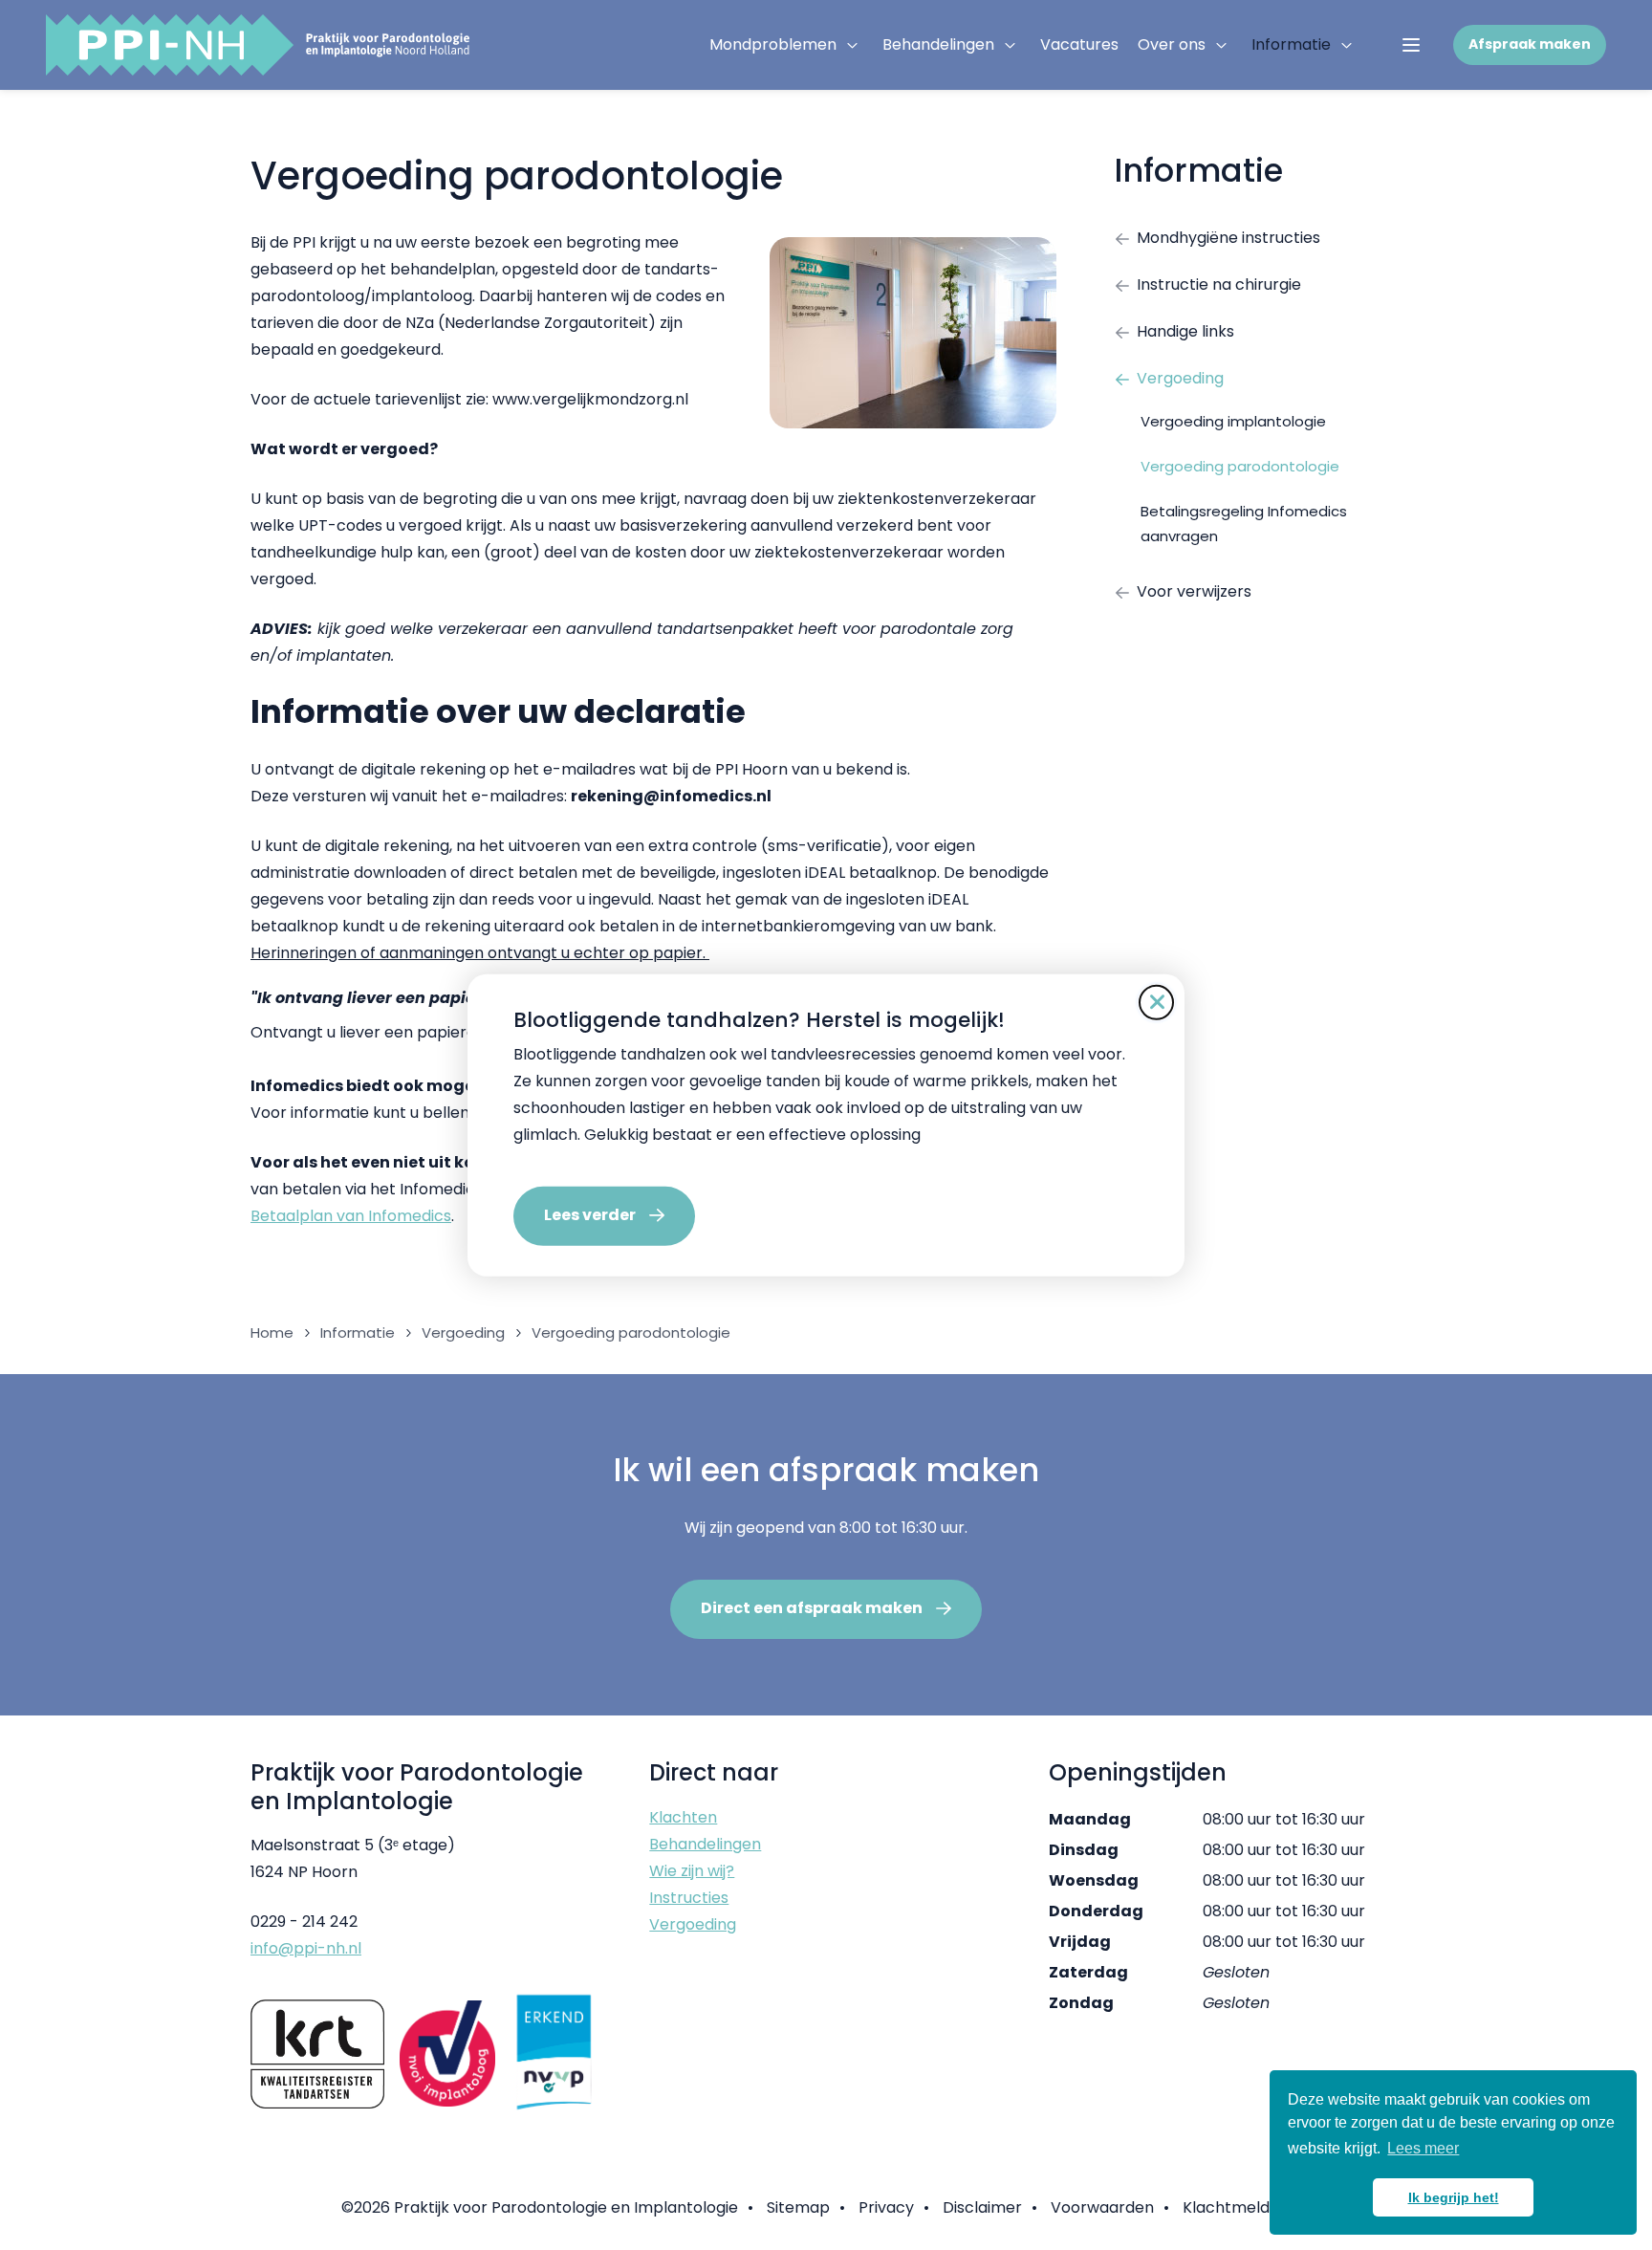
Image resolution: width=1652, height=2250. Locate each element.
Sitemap (798, 2207)
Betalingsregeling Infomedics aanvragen (1244, 524)
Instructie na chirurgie (1219, 284)
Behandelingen (938, 44)
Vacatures (1079, 44)
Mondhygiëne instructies (1228, 238)
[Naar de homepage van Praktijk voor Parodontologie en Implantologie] (258, 45)
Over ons (1172, 44)
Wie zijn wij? (692, 1871)
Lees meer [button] (1423, 2148)
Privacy (886, 2207)
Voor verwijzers (1194, 591)
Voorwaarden (1102, 2207)
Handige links (1185, 331)
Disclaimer (982, 2207)
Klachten (683, 1817)
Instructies (689, 1898)
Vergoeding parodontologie (1240, 466)
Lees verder (590, 1215)
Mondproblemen (773, 44)
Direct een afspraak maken (812, 1608)
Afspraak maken (1530, 44)
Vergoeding (1180, 378)
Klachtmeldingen (1247, 2207)
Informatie (1291, 44)
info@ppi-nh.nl (306, 1948)
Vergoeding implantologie (1233, 421)
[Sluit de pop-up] (1156, 1002)
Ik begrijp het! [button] (1454, 2197)
